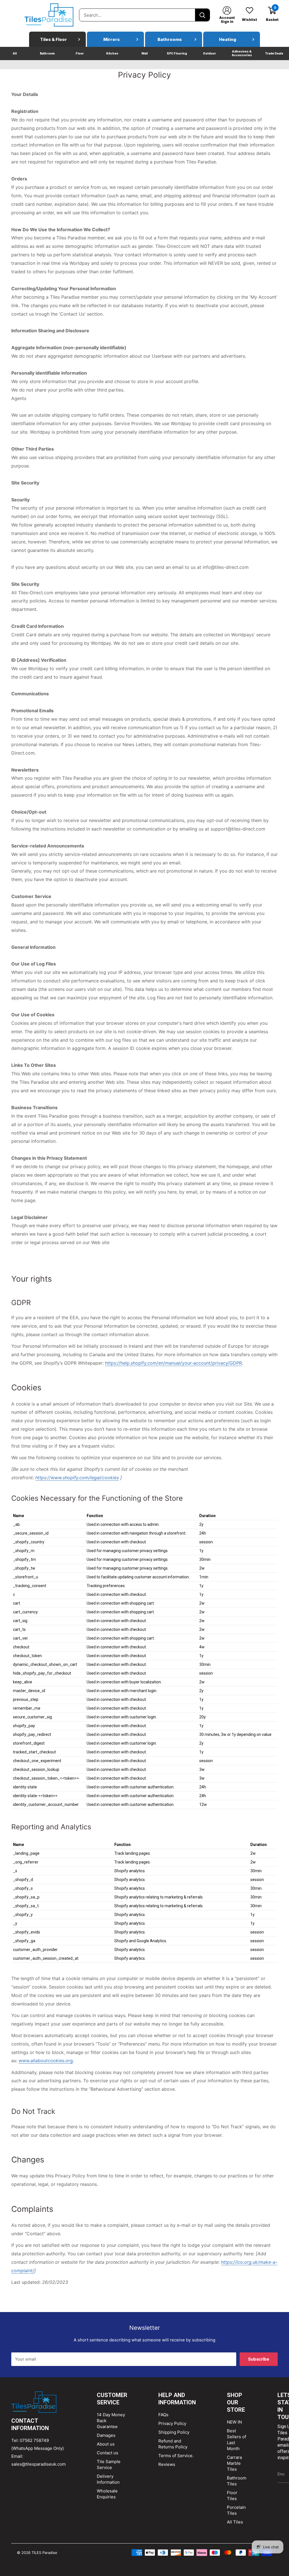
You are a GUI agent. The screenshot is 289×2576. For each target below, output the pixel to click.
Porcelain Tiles (236, 2510)
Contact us (108, 2453)
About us (106, 2444)
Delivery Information (108, 2479)
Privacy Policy (172, 2423)
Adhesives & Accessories (242, 53)
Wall (144, 53)
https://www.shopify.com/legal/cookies (77, 1478)
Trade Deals (274, 53)
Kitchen (112, 53)
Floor (80, 53)
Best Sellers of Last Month (237, 2440)
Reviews (167, 2464)
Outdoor (209, 53)
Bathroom (47, 53)
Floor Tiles (232, 2496)
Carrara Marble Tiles (234, 2463)
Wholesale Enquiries (107, 2494)
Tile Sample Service (109, 2464)
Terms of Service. (176, 2456)
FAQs (163, 2415)
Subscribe (259, 2359)
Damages (106, 2435)
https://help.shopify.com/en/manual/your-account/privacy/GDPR (173, 1363)
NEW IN (234, 2422)
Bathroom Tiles (237, 2481)
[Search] (202, 15)
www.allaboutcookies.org (46, 2061)
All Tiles (235, 2522)
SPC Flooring (177, 53)
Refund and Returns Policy (173, 2444)
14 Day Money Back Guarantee (111, 2421)
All (15, 53)
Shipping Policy (174, 2432)
